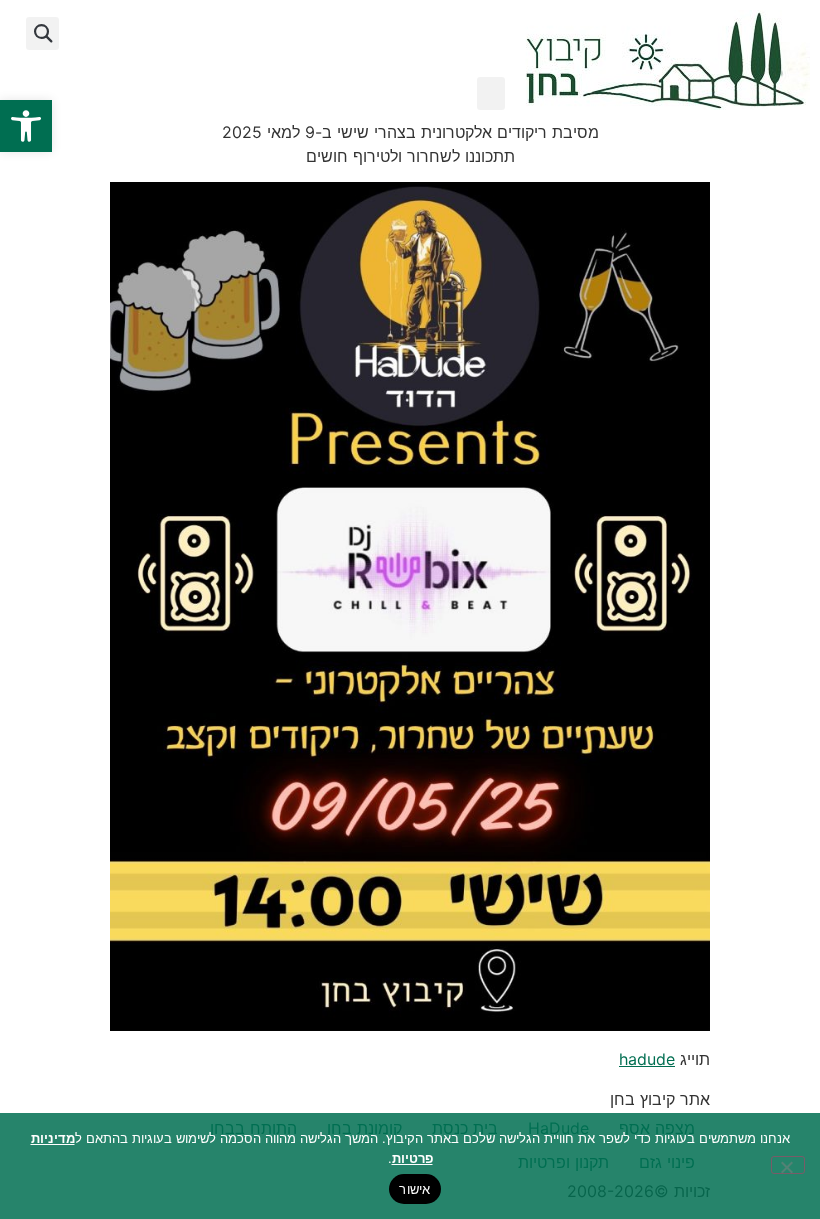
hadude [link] (647, 1059)
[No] (788, 1165)
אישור (414, 1189)
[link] (26, 126)
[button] (491, 93)
